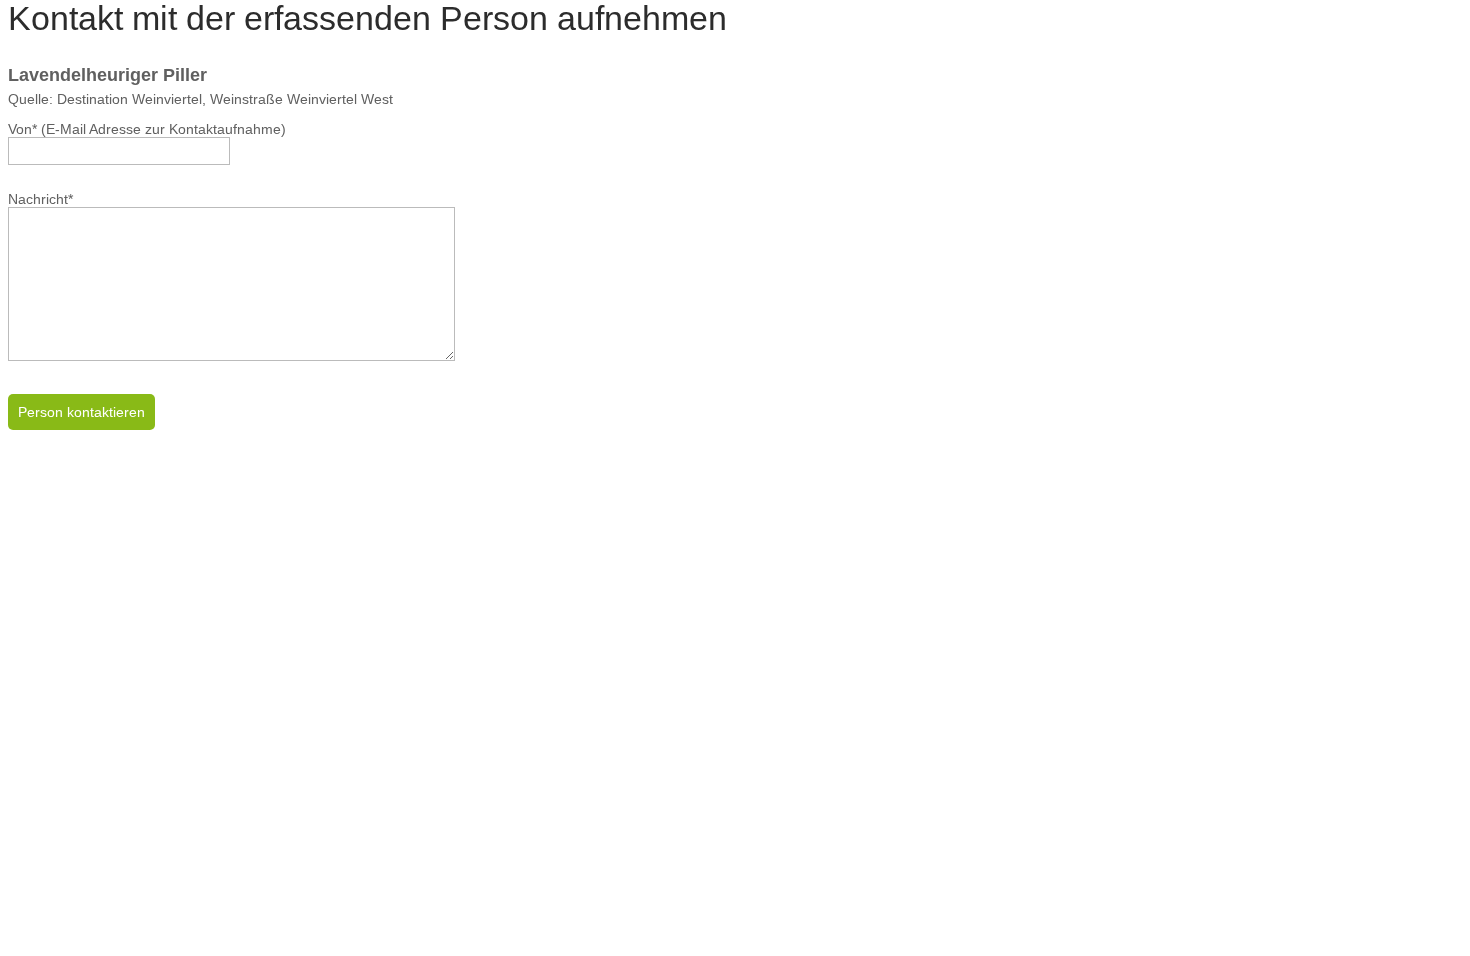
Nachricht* (40, 199)
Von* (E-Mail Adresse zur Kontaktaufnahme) (147, 129)
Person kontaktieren (81, 412)
